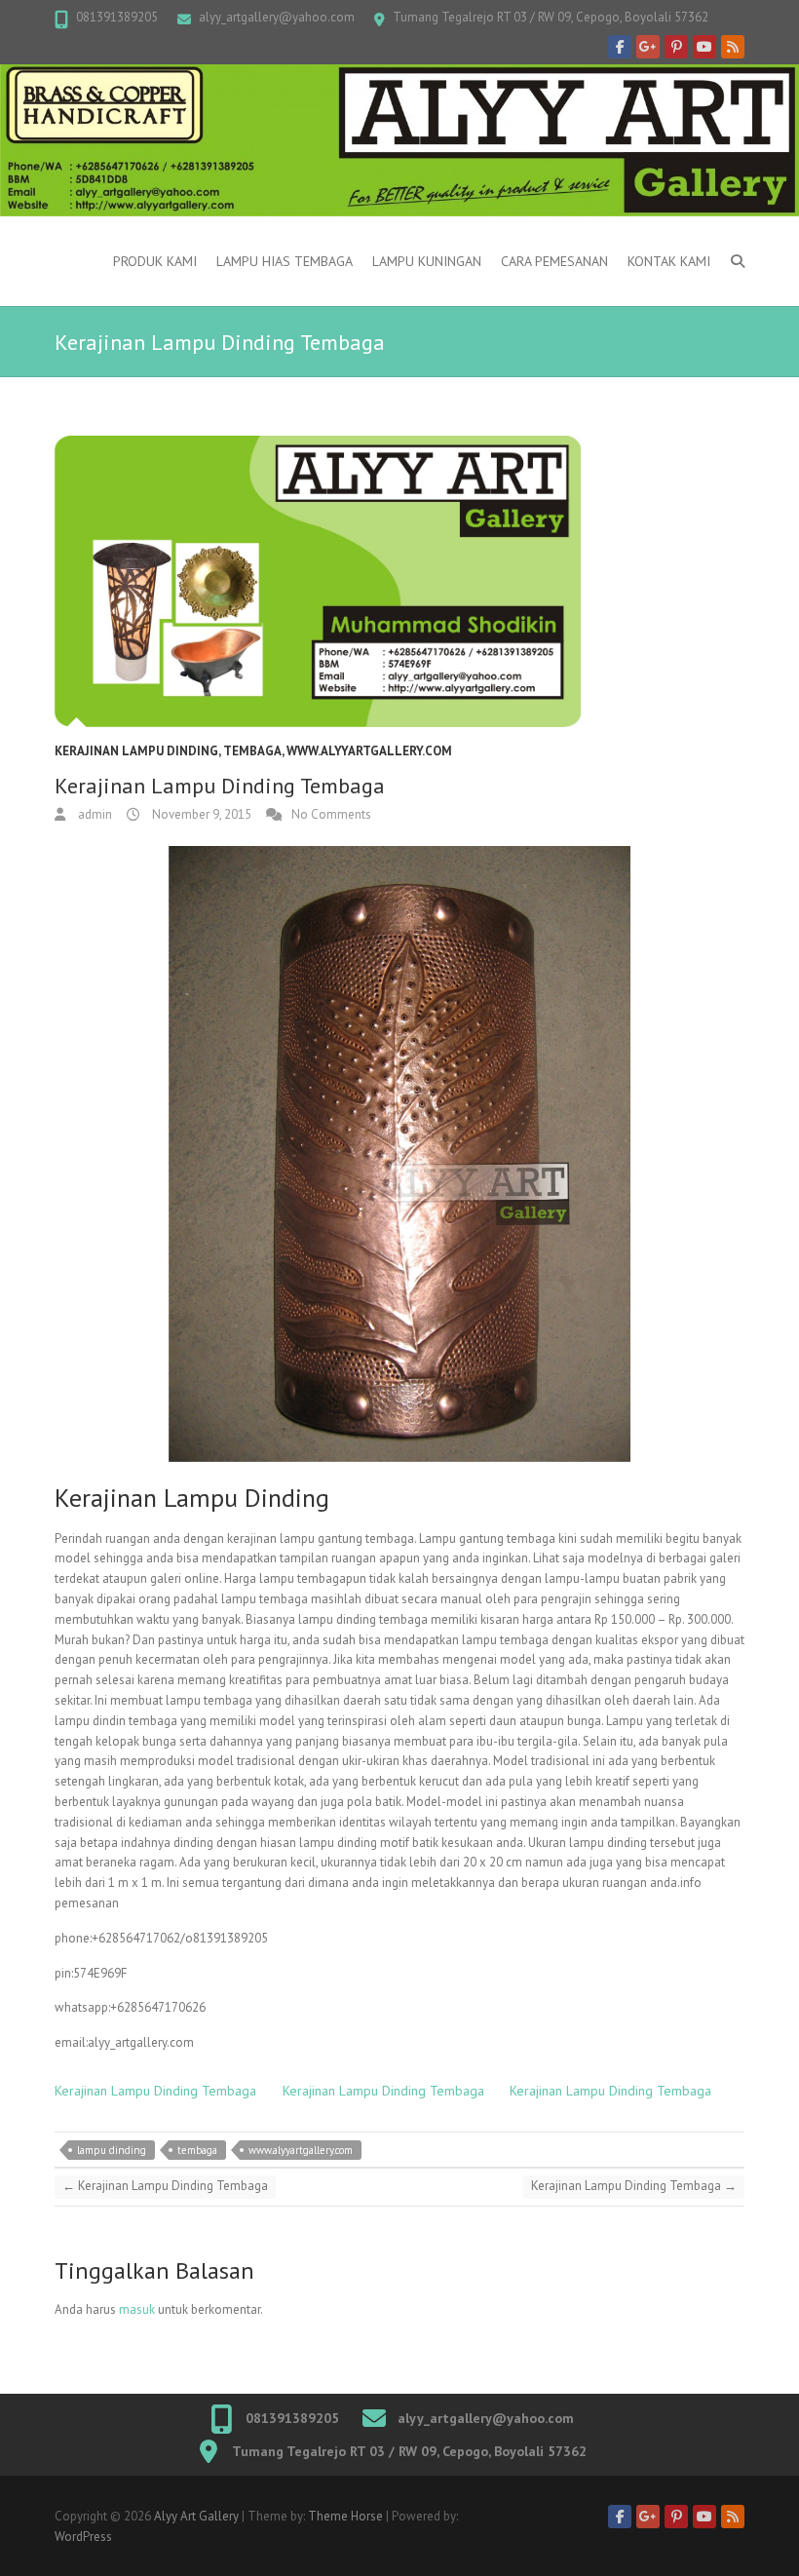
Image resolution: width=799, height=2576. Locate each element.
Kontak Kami (669, 261)
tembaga (197, 2150)
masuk (137, 2309)
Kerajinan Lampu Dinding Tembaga (155, 2091)
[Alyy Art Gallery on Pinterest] (676, 47)
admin (94, 814)
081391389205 (117, 17)
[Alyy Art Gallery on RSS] (733, 47)
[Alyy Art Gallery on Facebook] (620, 47)
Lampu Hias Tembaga (285, 261)
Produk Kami (155, 261)
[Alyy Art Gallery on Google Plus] (648, 47)
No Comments (331, 814)
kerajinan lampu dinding (136, 751)
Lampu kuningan (427, 261)
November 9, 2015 (200, 814)
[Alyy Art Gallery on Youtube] (704, 47)
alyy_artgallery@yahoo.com (277, 17)
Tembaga (252, 751)
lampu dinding (112, 2150)
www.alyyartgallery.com (369, 751)
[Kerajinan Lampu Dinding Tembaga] (399, 582)
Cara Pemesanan (554, 261)
